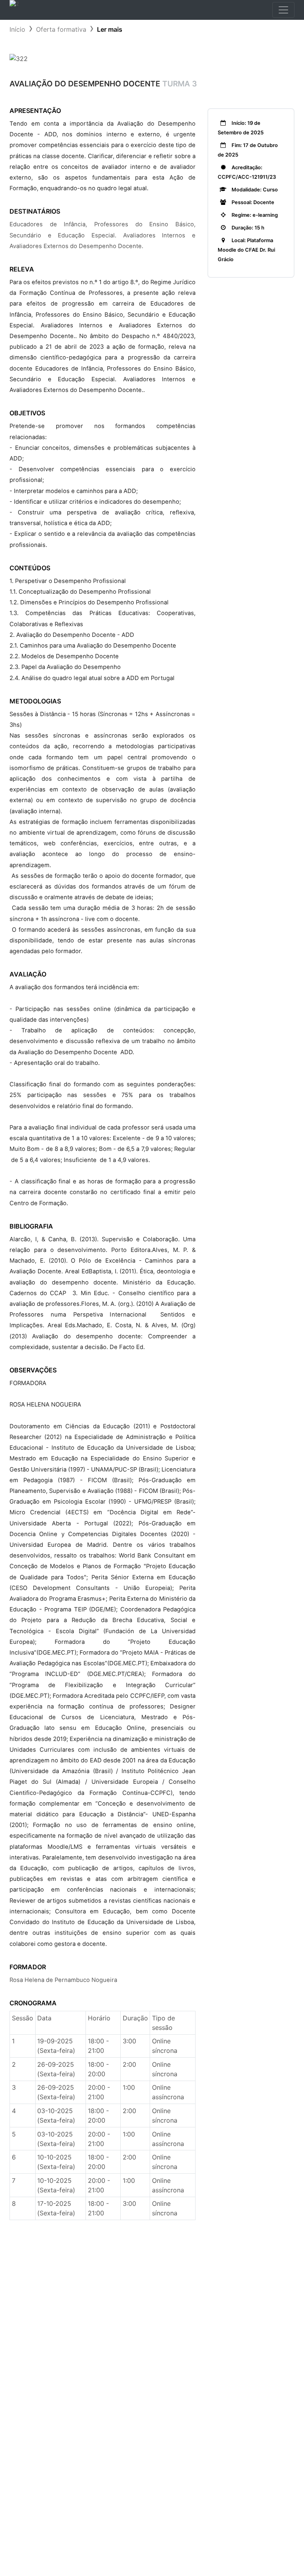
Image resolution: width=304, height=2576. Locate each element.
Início (17, 29)
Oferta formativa (61, 29)
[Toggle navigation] (283, 10)
